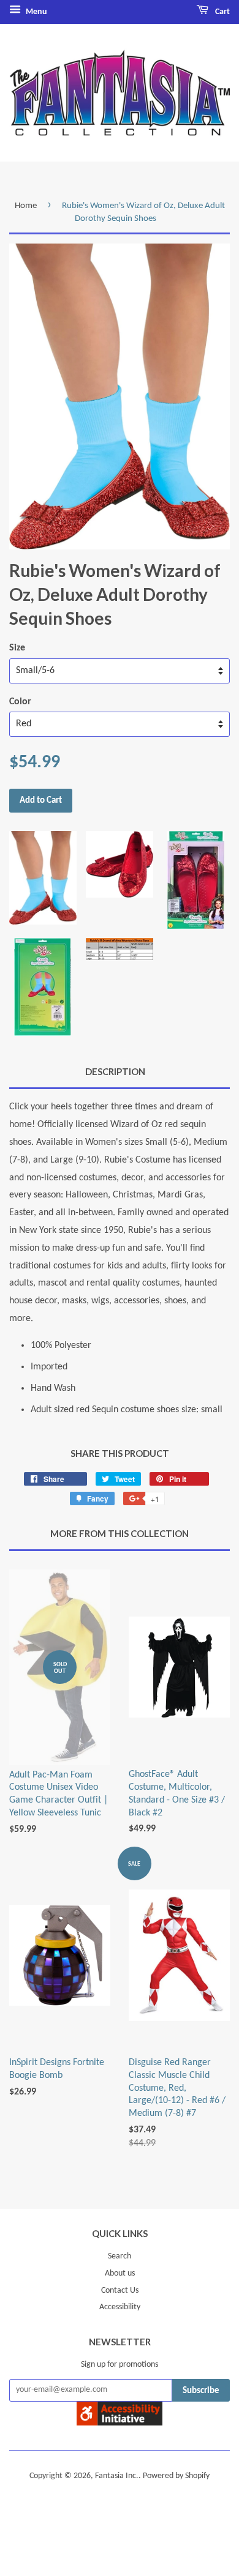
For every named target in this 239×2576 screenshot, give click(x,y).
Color (20, 702)
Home (26, 206)
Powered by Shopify (176, 2476)
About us (120, 2273)
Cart (222, 12)
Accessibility (120, 2307)
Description (115, 1071)
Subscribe (201, 2391)
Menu (36, 12)
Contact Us (120, 2291)
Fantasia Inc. (117, 2476)
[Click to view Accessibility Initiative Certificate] (120, 2423)
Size (17, 648)
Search (120, 2256)
